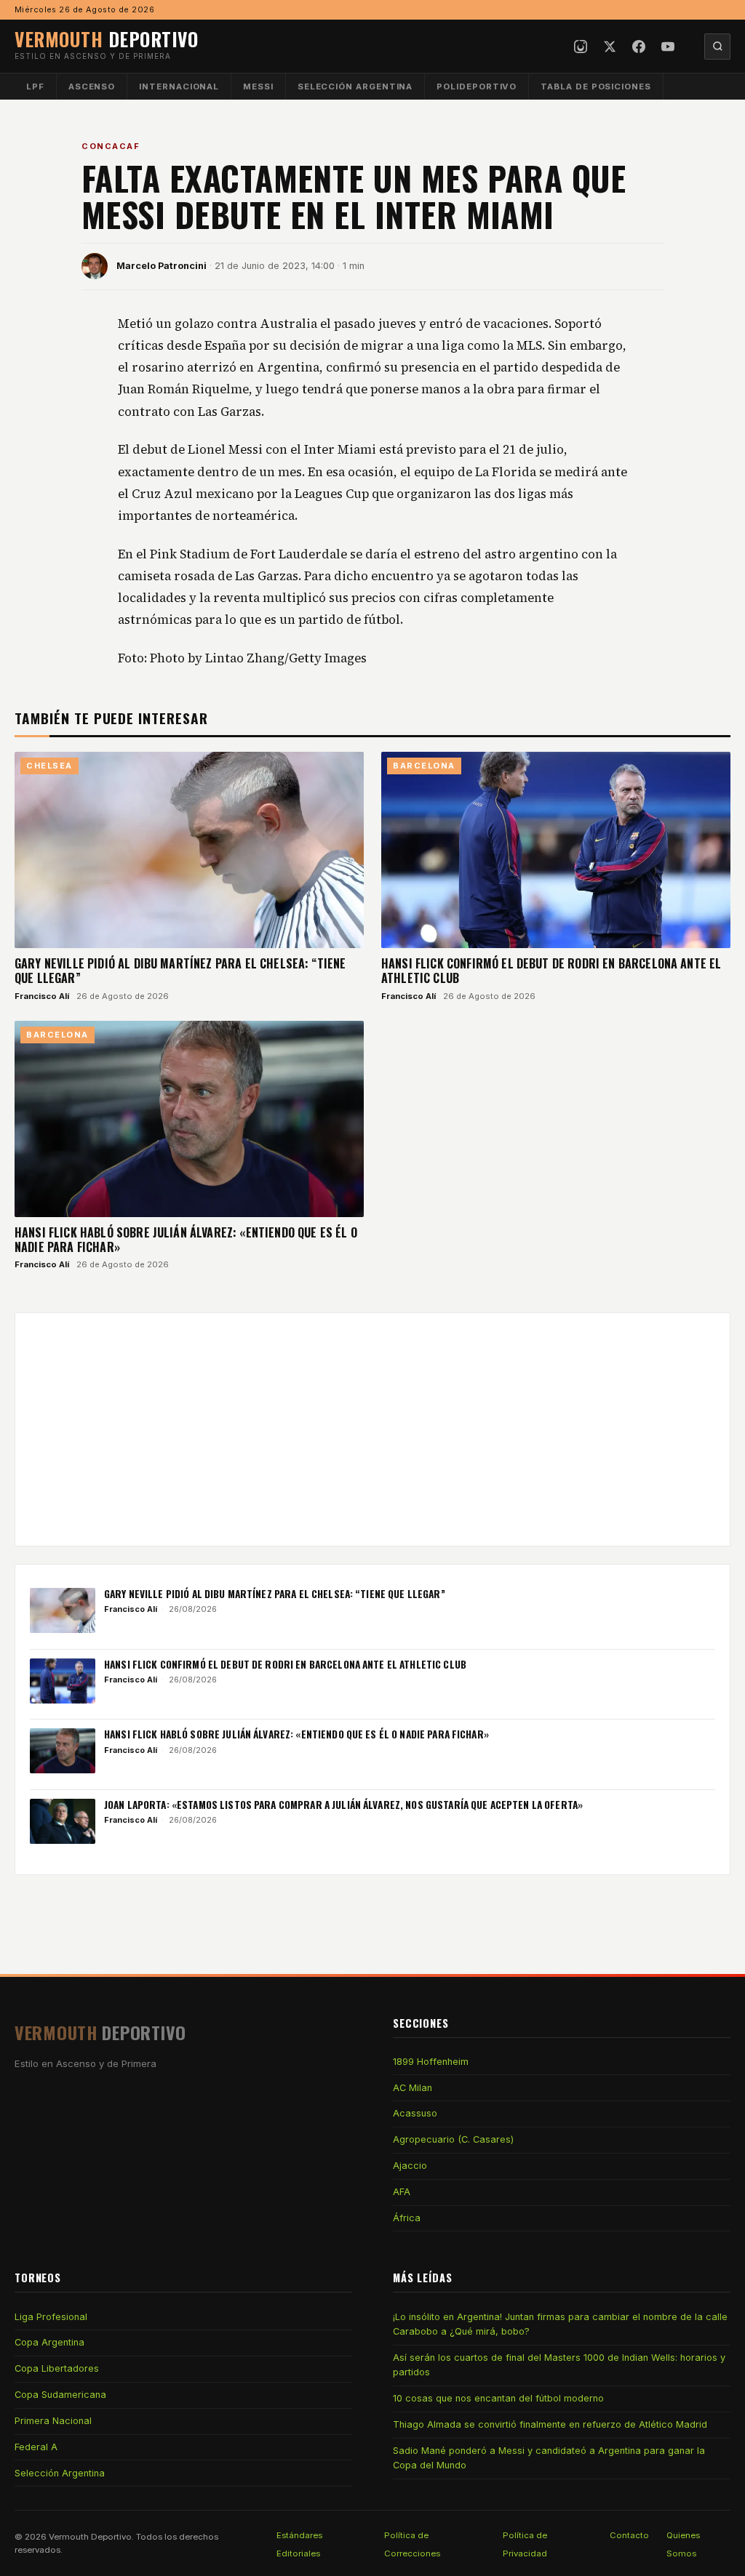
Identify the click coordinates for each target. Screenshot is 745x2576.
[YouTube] (668, 47)
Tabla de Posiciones (596, 87)
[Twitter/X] (610, 47)
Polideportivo (477, 87)
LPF (35, 87)
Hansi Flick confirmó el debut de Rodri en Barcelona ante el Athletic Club (551, 971)
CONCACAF (111, 146)
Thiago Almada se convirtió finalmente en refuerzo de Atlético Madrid (550, 2424)
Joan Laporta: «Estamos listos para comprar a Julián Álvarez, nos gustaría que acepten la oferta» (343, 1805)
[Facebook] (639, 47)
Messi (258, 87)
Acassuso (415, 2113)
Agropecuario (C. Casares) (453, 2139)
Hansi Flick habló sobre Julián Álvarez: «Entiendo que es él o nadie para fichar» (186, 1240)
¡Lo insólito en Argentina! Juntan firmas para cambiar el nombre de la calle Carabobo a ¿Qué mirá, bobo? (560, 2324)
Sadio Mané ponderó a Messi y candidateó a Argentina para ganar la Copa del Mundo (549, 2458)
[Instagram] (581, 47)
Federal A (36, 2447)
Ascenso (92, 87)
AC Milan (413, 2088)
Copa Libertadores (57, 2368)
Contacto (629, 2535)
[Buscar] (717, 47)
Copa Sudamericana (60, 2395)
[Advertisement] (372, 1429)
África (407, 2218)
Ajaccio (410, 2166)
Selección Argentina (355, 87)
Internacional (179, 87)
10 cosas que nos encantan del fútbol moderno (498, 2398)
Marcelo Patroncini (162, 266)
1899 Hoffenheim (431, 2062)
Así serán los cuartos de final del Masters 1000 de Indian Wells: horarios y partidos (559, 2365)
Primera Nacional (53, 2421)
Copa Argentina (49, 2342)
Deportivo (106, 39)
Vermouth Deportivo (90, 2537)
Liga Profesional (51, 2317)
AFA (402, 2192)
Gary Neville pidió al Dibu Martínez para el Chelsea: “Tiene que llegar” (180, 971)
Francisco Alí (42, 996)
